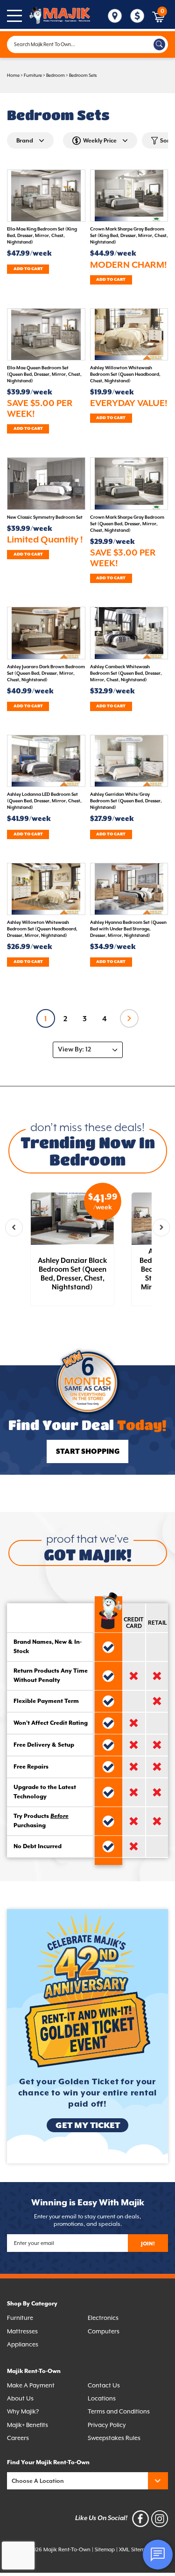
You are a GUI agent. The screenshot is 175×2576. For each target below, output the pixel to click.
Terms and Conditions (119, 2411)
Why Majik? (23, 2411)
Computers (104, 2331)
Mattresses (22, 2331)
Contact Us (104, 2385)
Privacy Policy (107, 2425)
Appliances (23, 2344)
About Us (20, 2398)
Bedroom (56, 75)
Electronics (103, 2318)
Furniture (33, 75)
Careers (18, 2438)
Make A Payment (31, 2385)
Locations (102, 2398)
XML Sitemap (135, 2550)
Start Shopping (88, 1452)
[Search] (159, 44)
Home (13, 75)
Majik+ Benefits (28, 2425)
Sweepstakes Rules (114, 2438)
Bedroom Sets (83, 75)
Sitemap (105, 2550)
